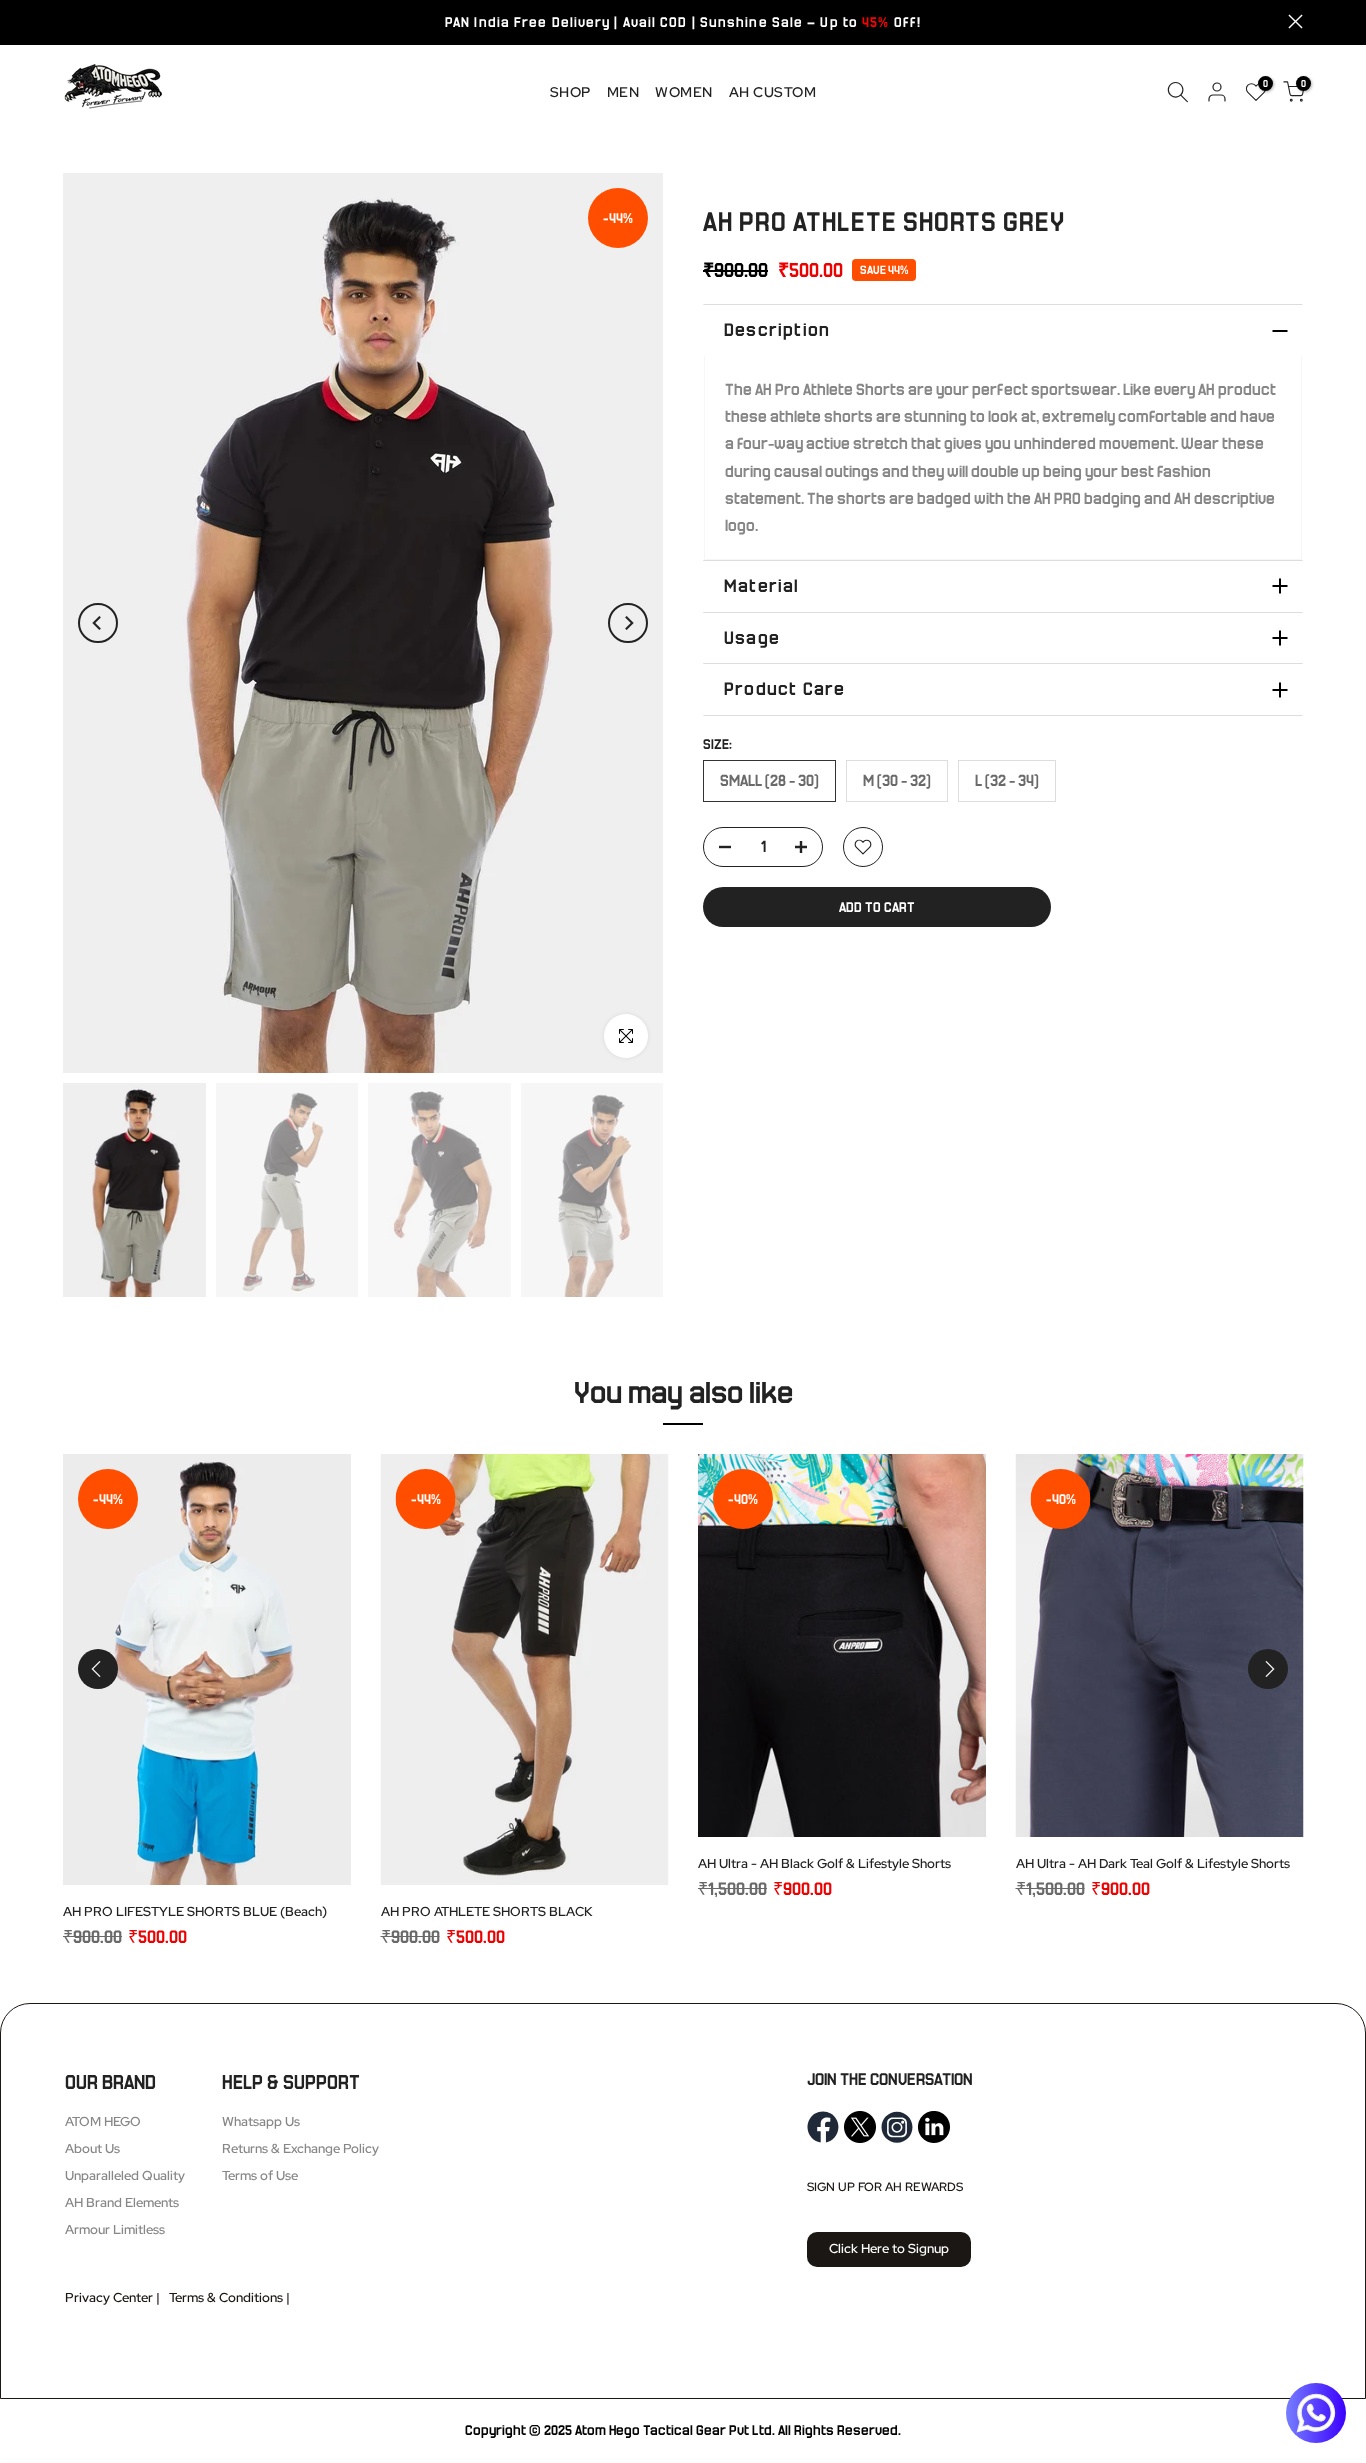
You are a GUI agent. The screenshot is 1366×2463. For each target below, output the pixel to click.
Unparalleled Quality (125, 2175)
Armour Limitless (115, 2229)
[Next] (628, 623)
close (70, 21)
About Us (92, 2148)
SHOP (570, 92)
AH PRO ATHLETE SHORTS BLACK (486, 1911)
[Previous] (98, 623)
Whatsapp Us (261, 2121)
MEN (623, 92)
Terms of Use (260, 2175)
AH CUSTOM (773, 92)
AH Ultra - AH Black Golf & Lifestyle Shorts (824, 1863)
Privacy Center (109, 2297)
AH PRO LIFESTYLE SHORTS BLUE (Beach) (195, 1911)
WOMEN (684, 92)
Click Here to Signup (889, 2248)
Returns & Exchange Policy (300, 2148)
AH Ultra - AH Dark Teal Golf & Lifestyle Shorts (1153, 1863)
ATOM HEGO (103, 2121)
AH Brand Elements (122, 2202)
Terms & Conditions (226, 2297)
